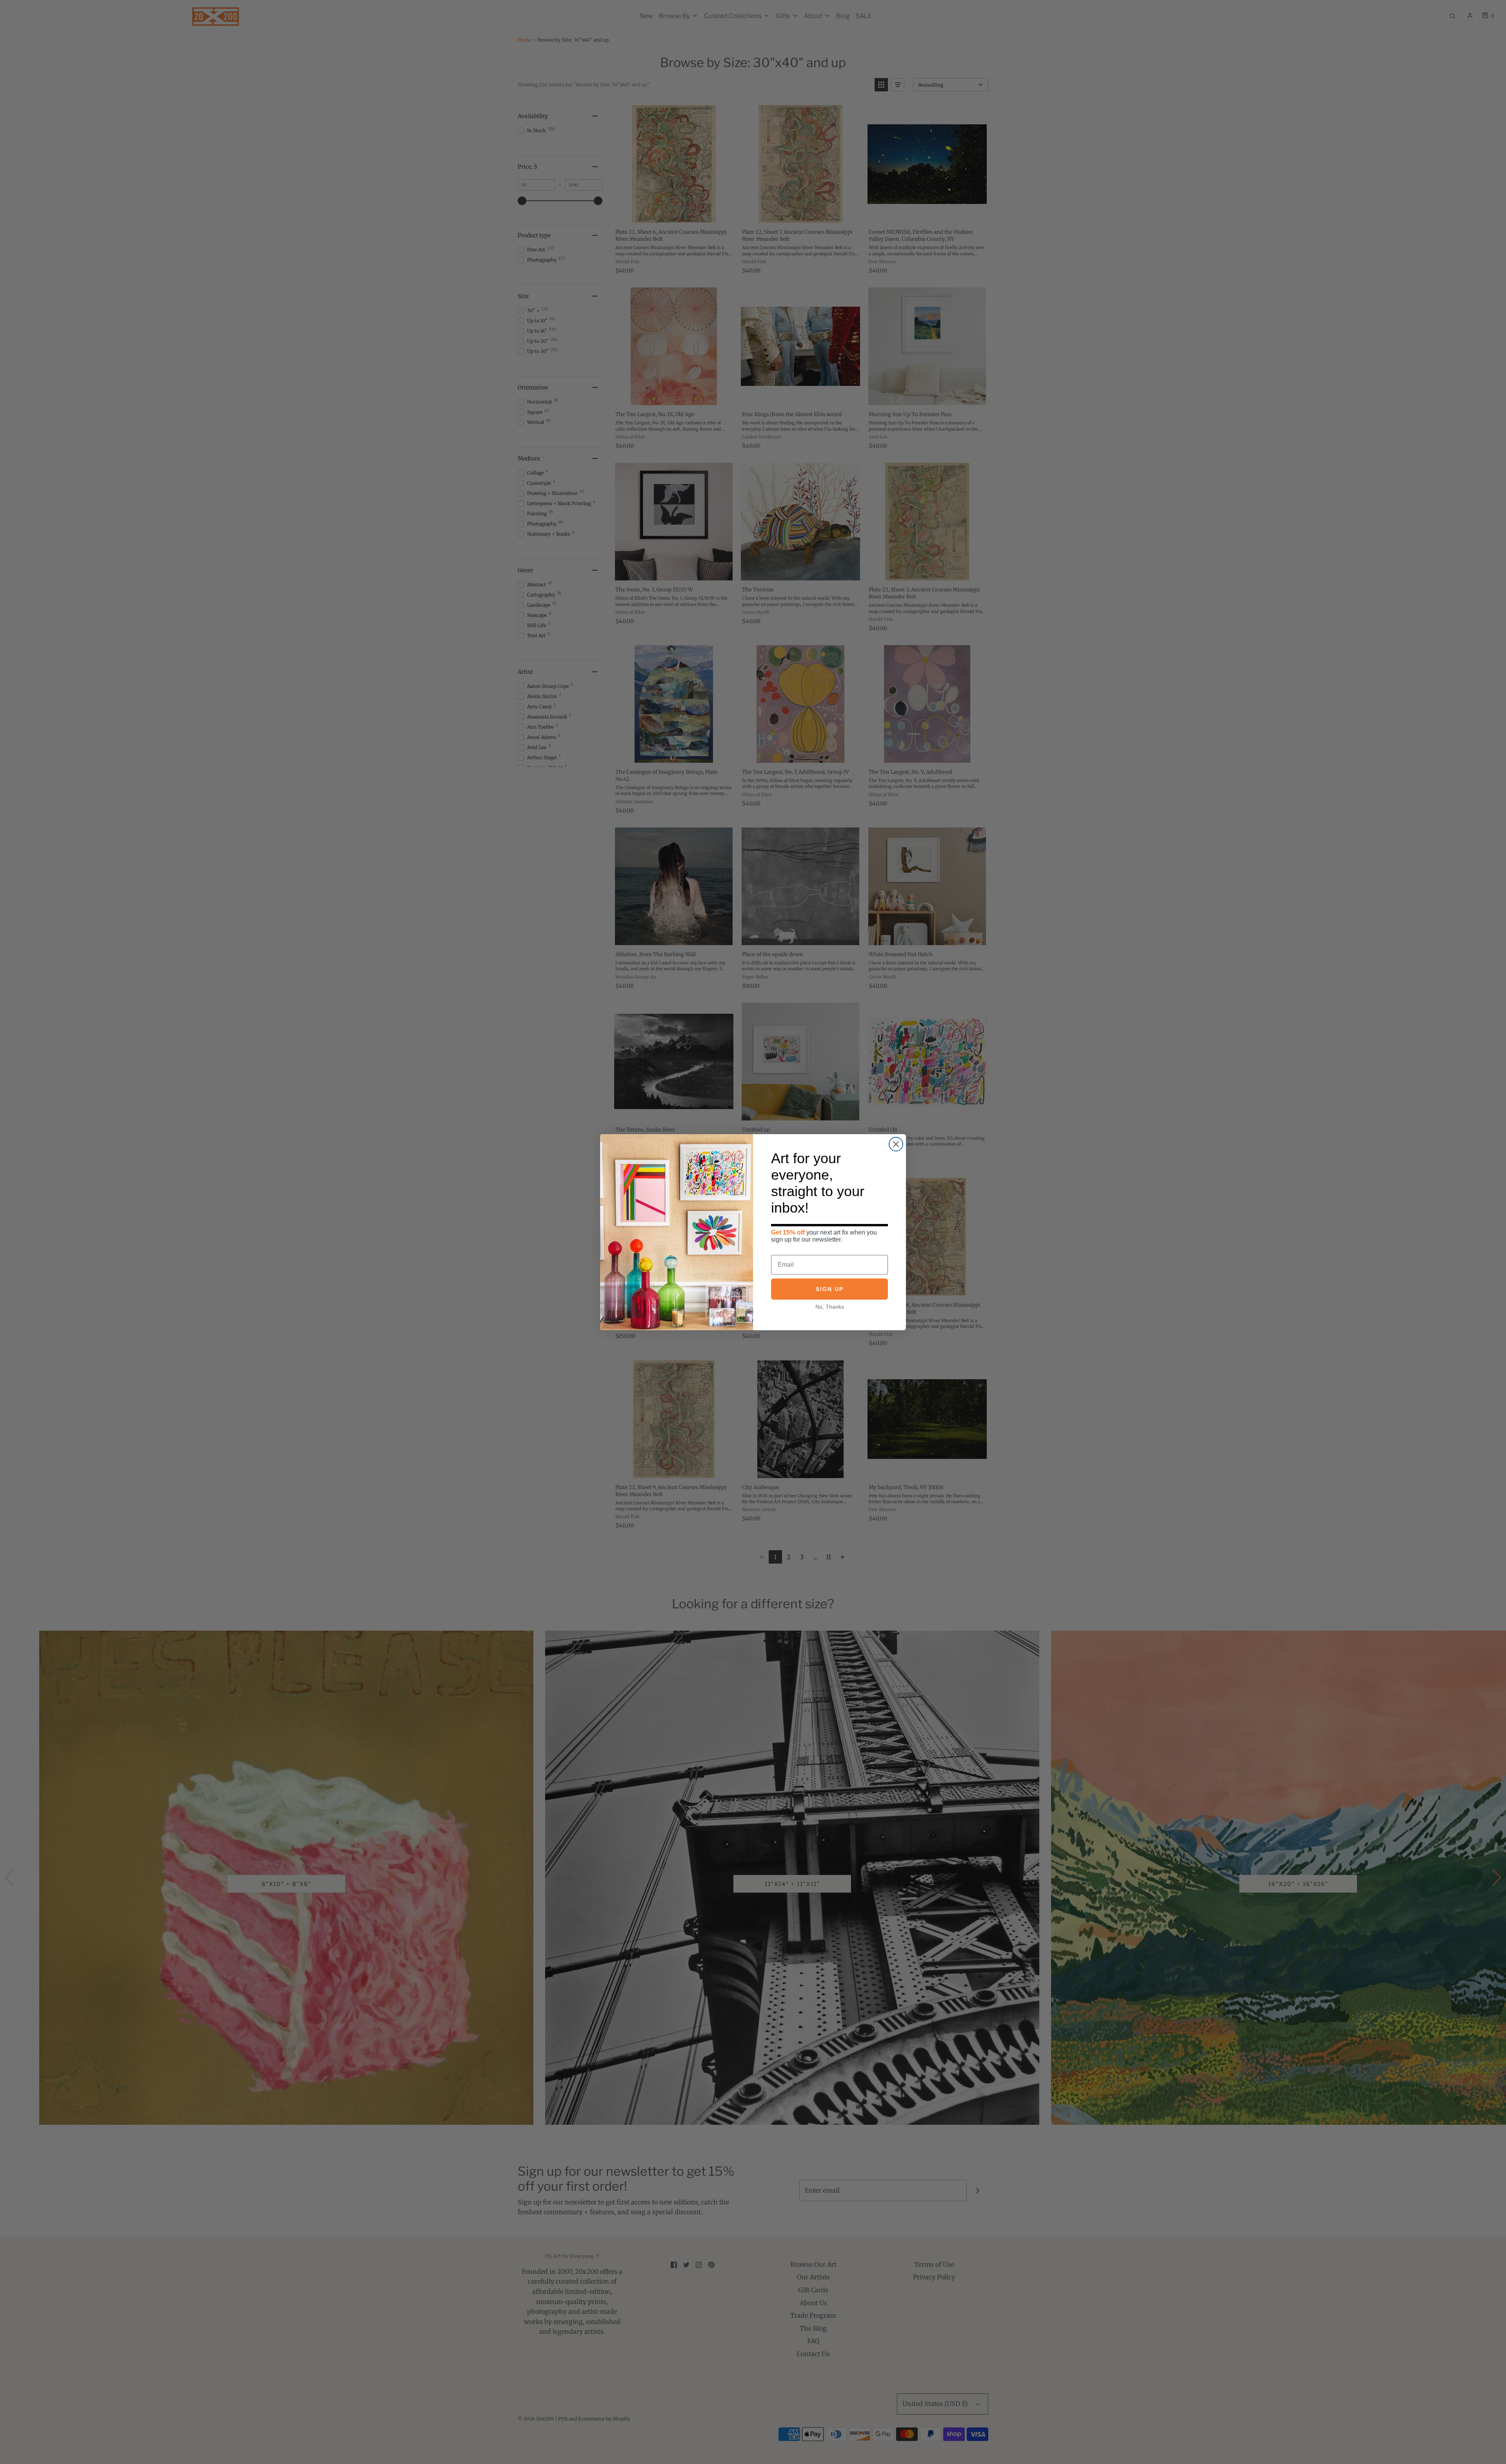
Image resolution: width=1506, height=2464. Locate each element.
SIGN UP (830, 1289)
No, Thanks (830, 1307)
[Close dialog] (896, 1144)
